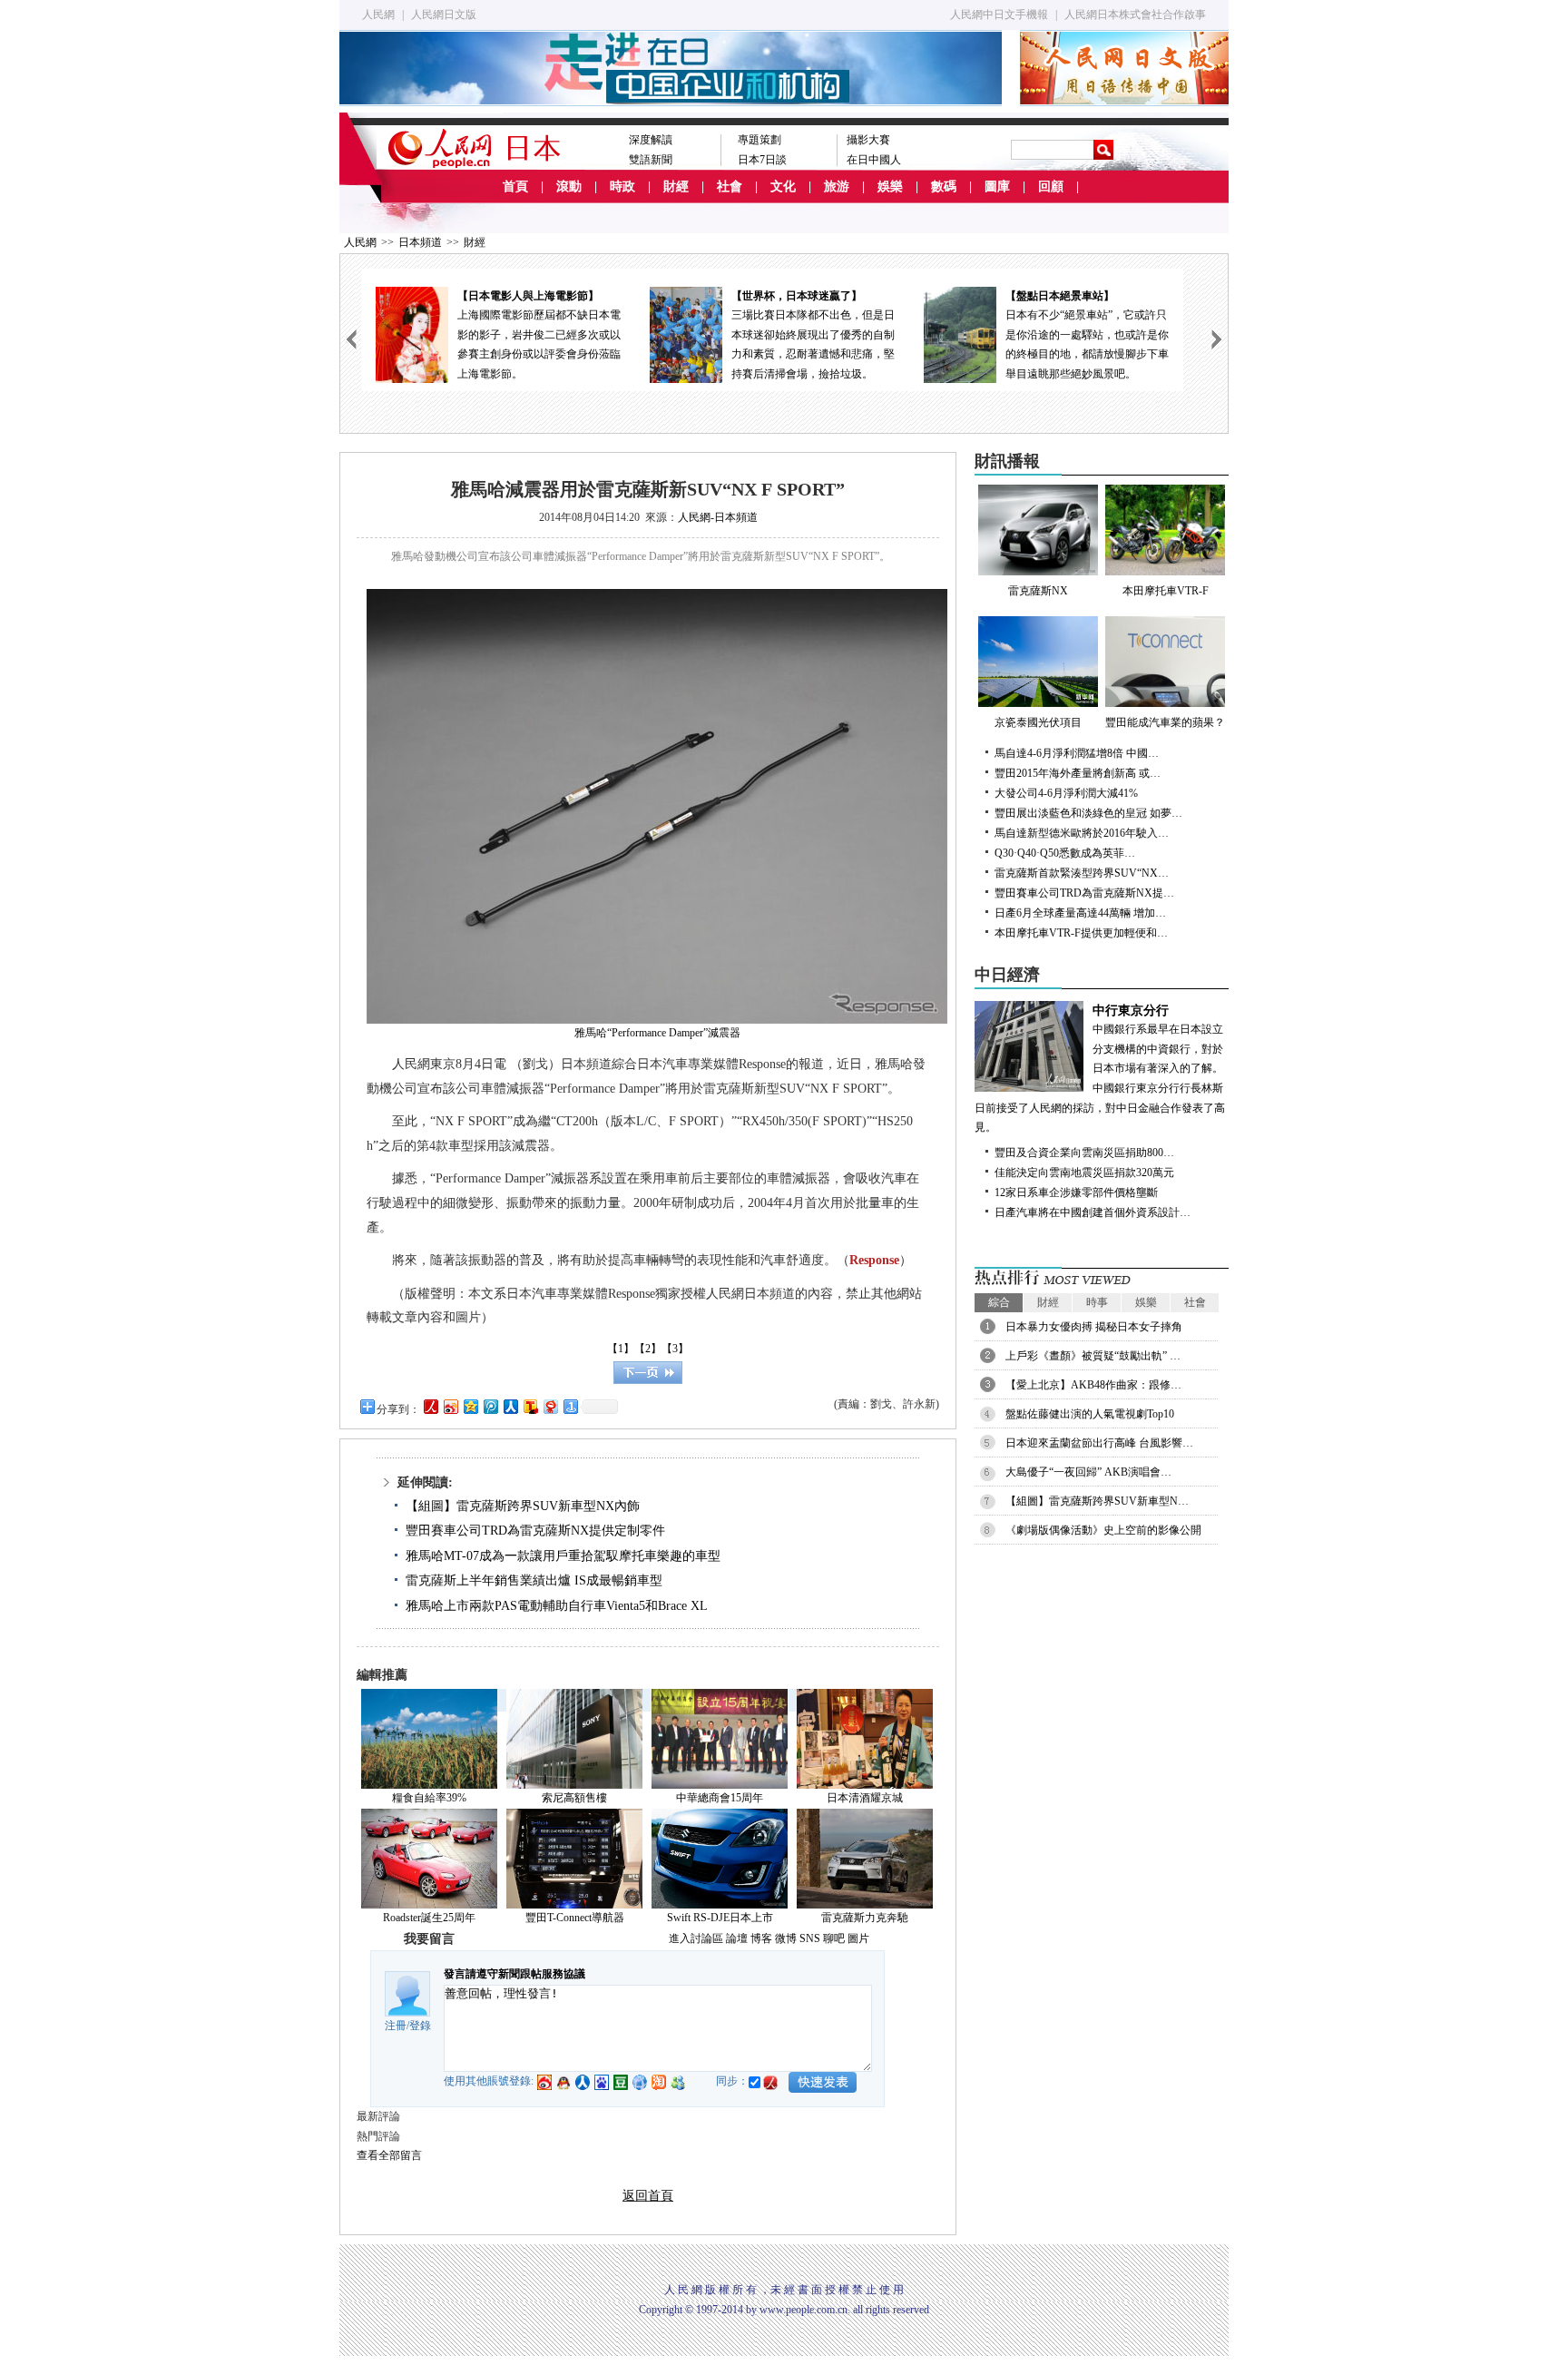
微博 (786, 1938)
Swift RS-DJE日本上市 (720, 1918)
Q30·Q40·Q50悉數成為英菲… (1065, 853)
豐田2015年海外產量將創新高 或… (1078, 773)
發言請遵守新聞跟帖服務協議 (514, 1974)
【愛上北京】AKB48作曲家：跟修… (1093, 1385)
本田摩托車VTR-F (1166, 591)
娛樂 (890, 186)
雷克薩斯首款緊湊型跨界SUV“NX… (1082, 873)
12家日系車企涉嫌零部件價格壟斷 (1076, 1192)
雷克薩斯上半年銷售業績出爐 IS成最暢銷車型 (534, 1580)
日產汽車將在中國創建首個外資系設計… (1093, 1212)
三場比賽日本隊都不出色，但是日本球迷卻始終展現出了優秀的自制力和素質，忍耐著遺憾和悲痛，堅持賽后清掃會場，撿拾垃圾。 (813, 335)
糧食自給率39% (429, 1798)
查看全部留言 (389, 2155)
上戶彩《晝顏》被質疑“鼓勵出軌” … (1093, 1356)
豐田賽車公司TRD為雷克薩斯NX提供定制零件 (535, 1531)
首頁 (515, 186)
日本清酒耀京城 (865, 1798)
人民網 (378, 15)
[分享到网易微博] (550, 1406)
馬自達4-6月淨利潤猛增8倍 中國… (1077, 753)
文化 (783, 186)
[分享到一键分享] (570, 1406)
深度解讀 (651, 140)
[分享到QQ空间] (470, 1406)
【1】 (621, 1349)
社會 (730, 186)
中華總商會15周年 (720, 1798)
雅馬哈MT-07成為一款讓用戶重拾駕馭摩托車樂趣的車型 (563, 1556)
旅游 (837, 186)
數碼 (944, 186)
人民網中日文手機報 (999, 15)
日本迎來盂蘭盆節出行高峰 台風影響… (1099, 1443)
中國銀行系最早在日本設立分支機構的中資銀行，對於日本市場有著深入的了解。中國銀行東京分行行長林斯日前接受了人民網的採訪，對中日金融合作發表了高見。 (1100, 1069)
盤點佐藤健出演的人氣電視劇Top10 (1090, 1414)
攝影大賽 (868, 140)
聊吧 (834, 1938)
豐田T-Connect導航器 (575, 1918)
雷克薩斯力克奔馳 (865, 1918)
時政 (622, 186)
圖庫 (997, 186)
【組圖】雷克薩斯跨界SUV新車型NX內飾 (523, 1506)
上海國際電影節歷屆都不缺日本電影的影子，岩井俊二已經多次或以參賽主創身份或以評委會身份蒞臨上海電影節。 (539, 335)
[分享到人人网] (510, 1406)
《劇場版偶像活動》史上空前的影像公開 (1103, 1530)
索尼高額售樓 (574, 1798)
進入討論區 (696, 1938)
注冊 (396, 2026)
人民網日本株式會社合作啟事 (1135, 15)
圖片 (858, 1938)
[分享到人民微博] (430, 1406)
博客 (761, 1938)
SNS (810, 1938)
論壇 (737, 1938)
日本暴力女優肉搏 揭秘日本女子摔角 (1094, 1327)
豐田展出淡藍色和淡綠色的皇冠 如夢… (1088, 813)
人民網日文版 (444, 15)
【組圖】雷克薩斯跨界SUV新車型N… (1097, 1501)
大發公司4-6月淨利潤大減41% (1066, 793)
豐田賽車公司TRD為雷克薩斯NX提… (1084, 893)
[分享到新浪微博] (450, 1406)
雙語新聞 (651, 160)
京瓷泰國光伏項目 (1038, 722)
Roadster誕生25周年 (429, 1918)
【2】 (648, 1349)
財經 (676, 186)
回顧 (1051, 186)
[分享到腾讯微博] (490, 1406)
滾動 (569, 186)
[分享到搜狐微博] (530, 1406)
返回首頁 (648, 2196)
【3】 (675, 1349)
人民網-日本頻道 (718, 517)
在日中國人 (874, 160)
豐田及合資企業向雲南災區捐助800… (1084, 1153)
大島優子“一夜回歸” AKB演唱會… (1088, 1472)
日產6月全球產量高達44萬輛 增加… (1080, 913)
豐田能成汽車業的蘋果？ (1165, 722)
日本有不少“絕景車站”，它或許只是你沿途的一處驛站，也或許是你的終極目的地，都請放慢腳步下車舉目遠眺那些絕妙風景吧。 (1087, 335)
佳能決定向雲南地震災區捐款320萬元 (1084, 1173)
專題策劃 (759, 140)
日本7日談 (762, 160)
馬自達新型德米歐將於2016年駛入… (1082, 833)
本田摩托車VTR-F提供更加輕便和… (1081, 933)
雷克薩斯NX (1038, 591)
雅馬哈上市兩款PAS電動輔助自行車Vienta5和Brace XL (557, 1606)
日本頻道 (420, 242)
